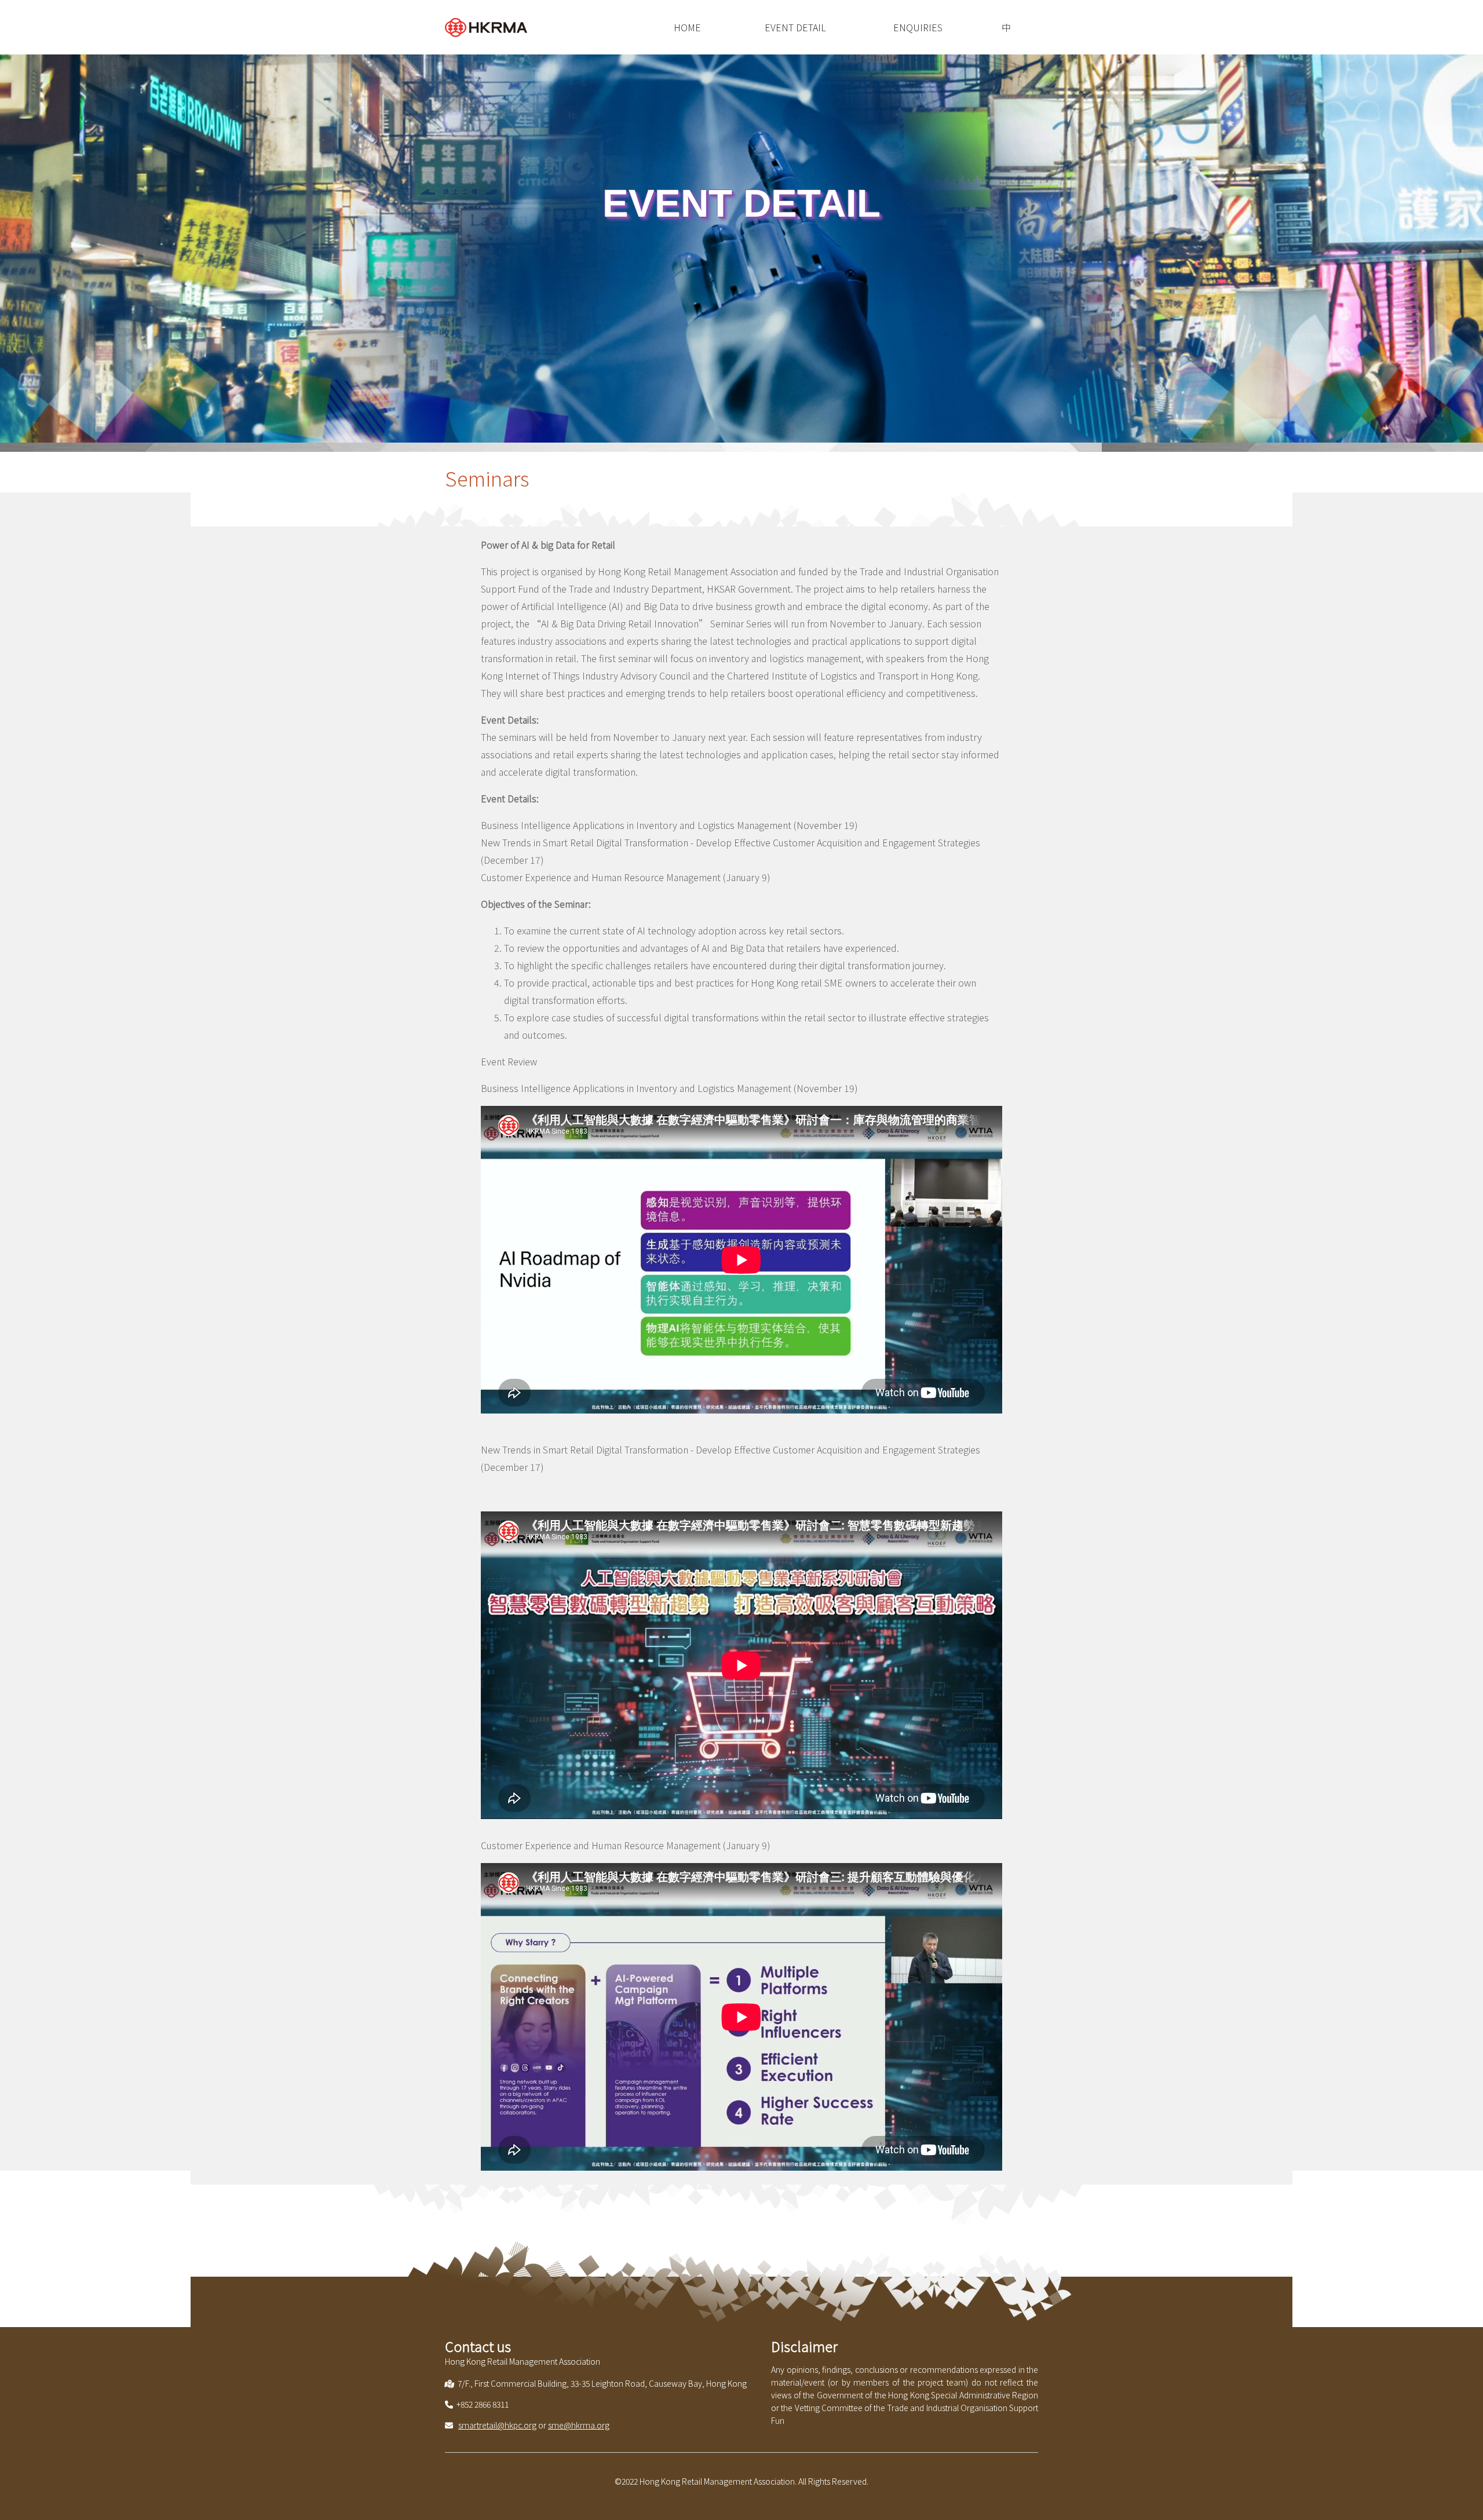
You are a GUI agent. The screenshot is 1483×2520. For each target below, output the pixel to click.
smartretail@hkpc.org (497, 2425)
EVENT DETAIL (795, 27)
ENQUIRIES (918, 27)
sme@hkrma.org (579, 2425)
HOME (687, 27)
